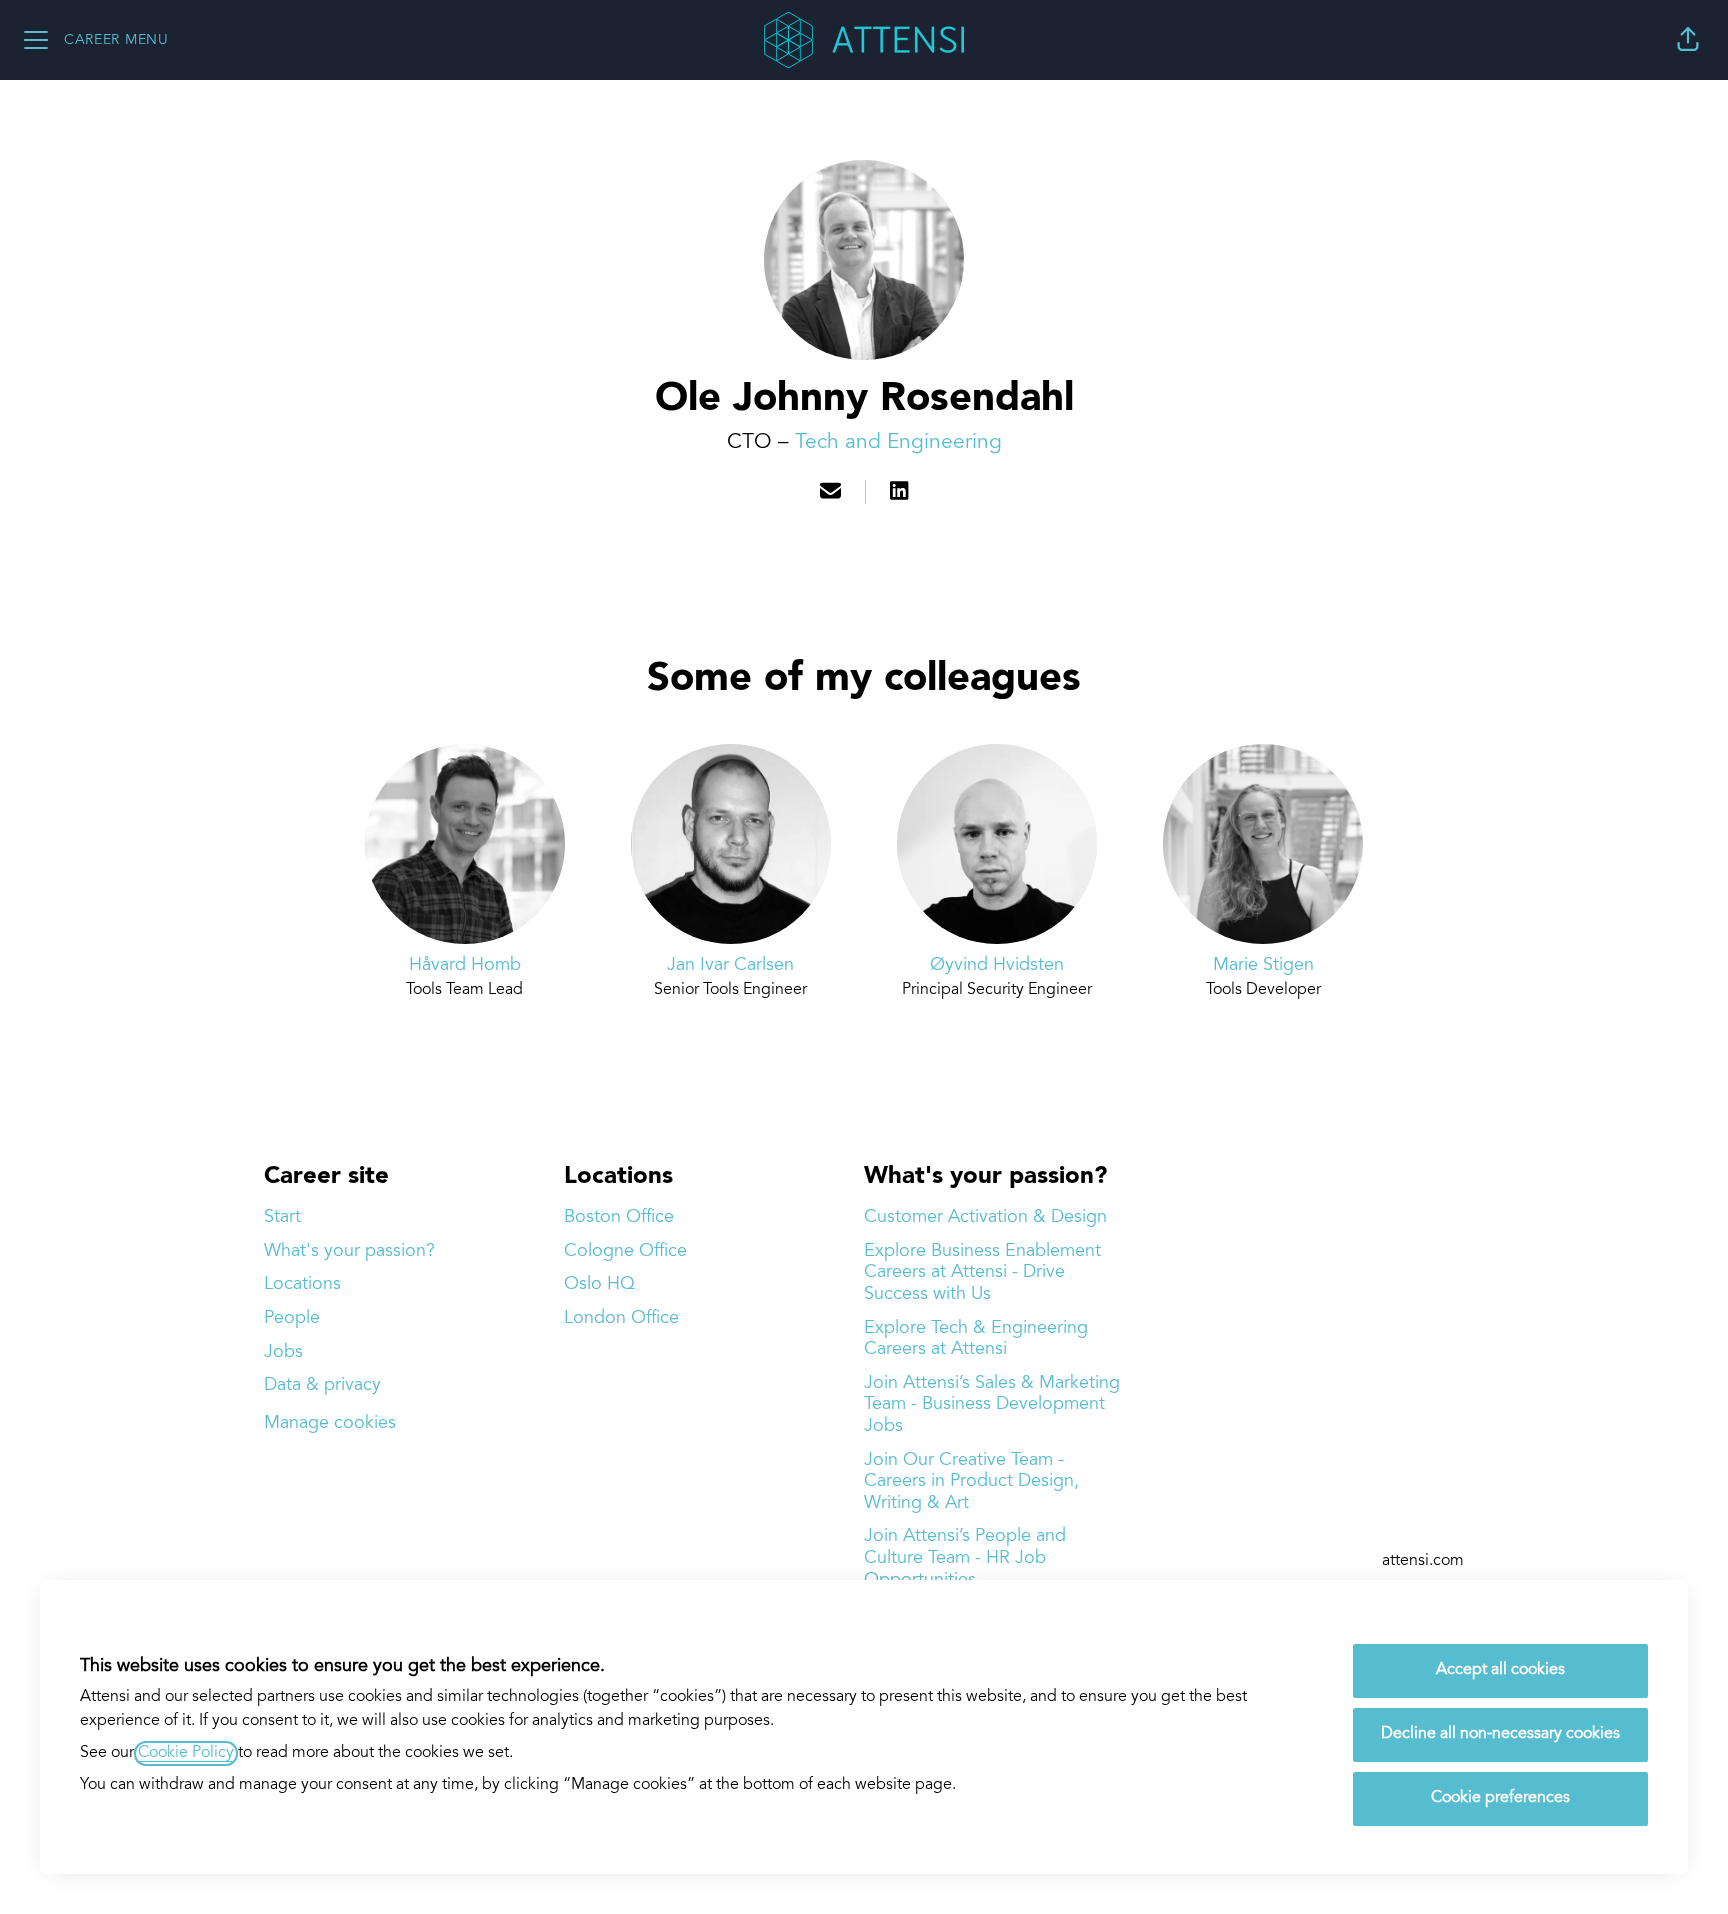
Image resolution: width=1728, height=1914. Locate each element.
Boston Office (619, 1217)
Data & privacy (322, 1385)
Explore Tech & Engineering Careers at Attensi (976, 1339)
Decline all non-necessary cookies (1500, 1734)
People (292, 1318)
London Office (621, 1318)
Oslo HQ (599, 1284)
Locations (302, 1284)
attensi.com (1423, 1561)
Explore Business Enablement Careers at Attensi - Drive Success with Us (982, 1273)
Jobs (283, 1352)
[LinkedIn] (899, 493)
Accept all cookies (1500, 1670)
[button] (1688, 40)
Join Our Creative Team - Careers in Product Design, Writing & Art (971, 1482)
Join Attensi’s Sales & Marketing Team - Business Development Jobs (992, 1405)
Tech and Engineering (898, 443)
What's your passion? (349, 1251)
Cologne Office (625, 1251)
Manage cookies (330, 1423)
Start (282, 1217)
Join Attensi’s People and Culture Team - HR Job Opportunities (965, 1558)
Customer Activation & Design (985, 1217)
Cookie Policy (186, 1753)
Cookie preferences (1500, 1798)
